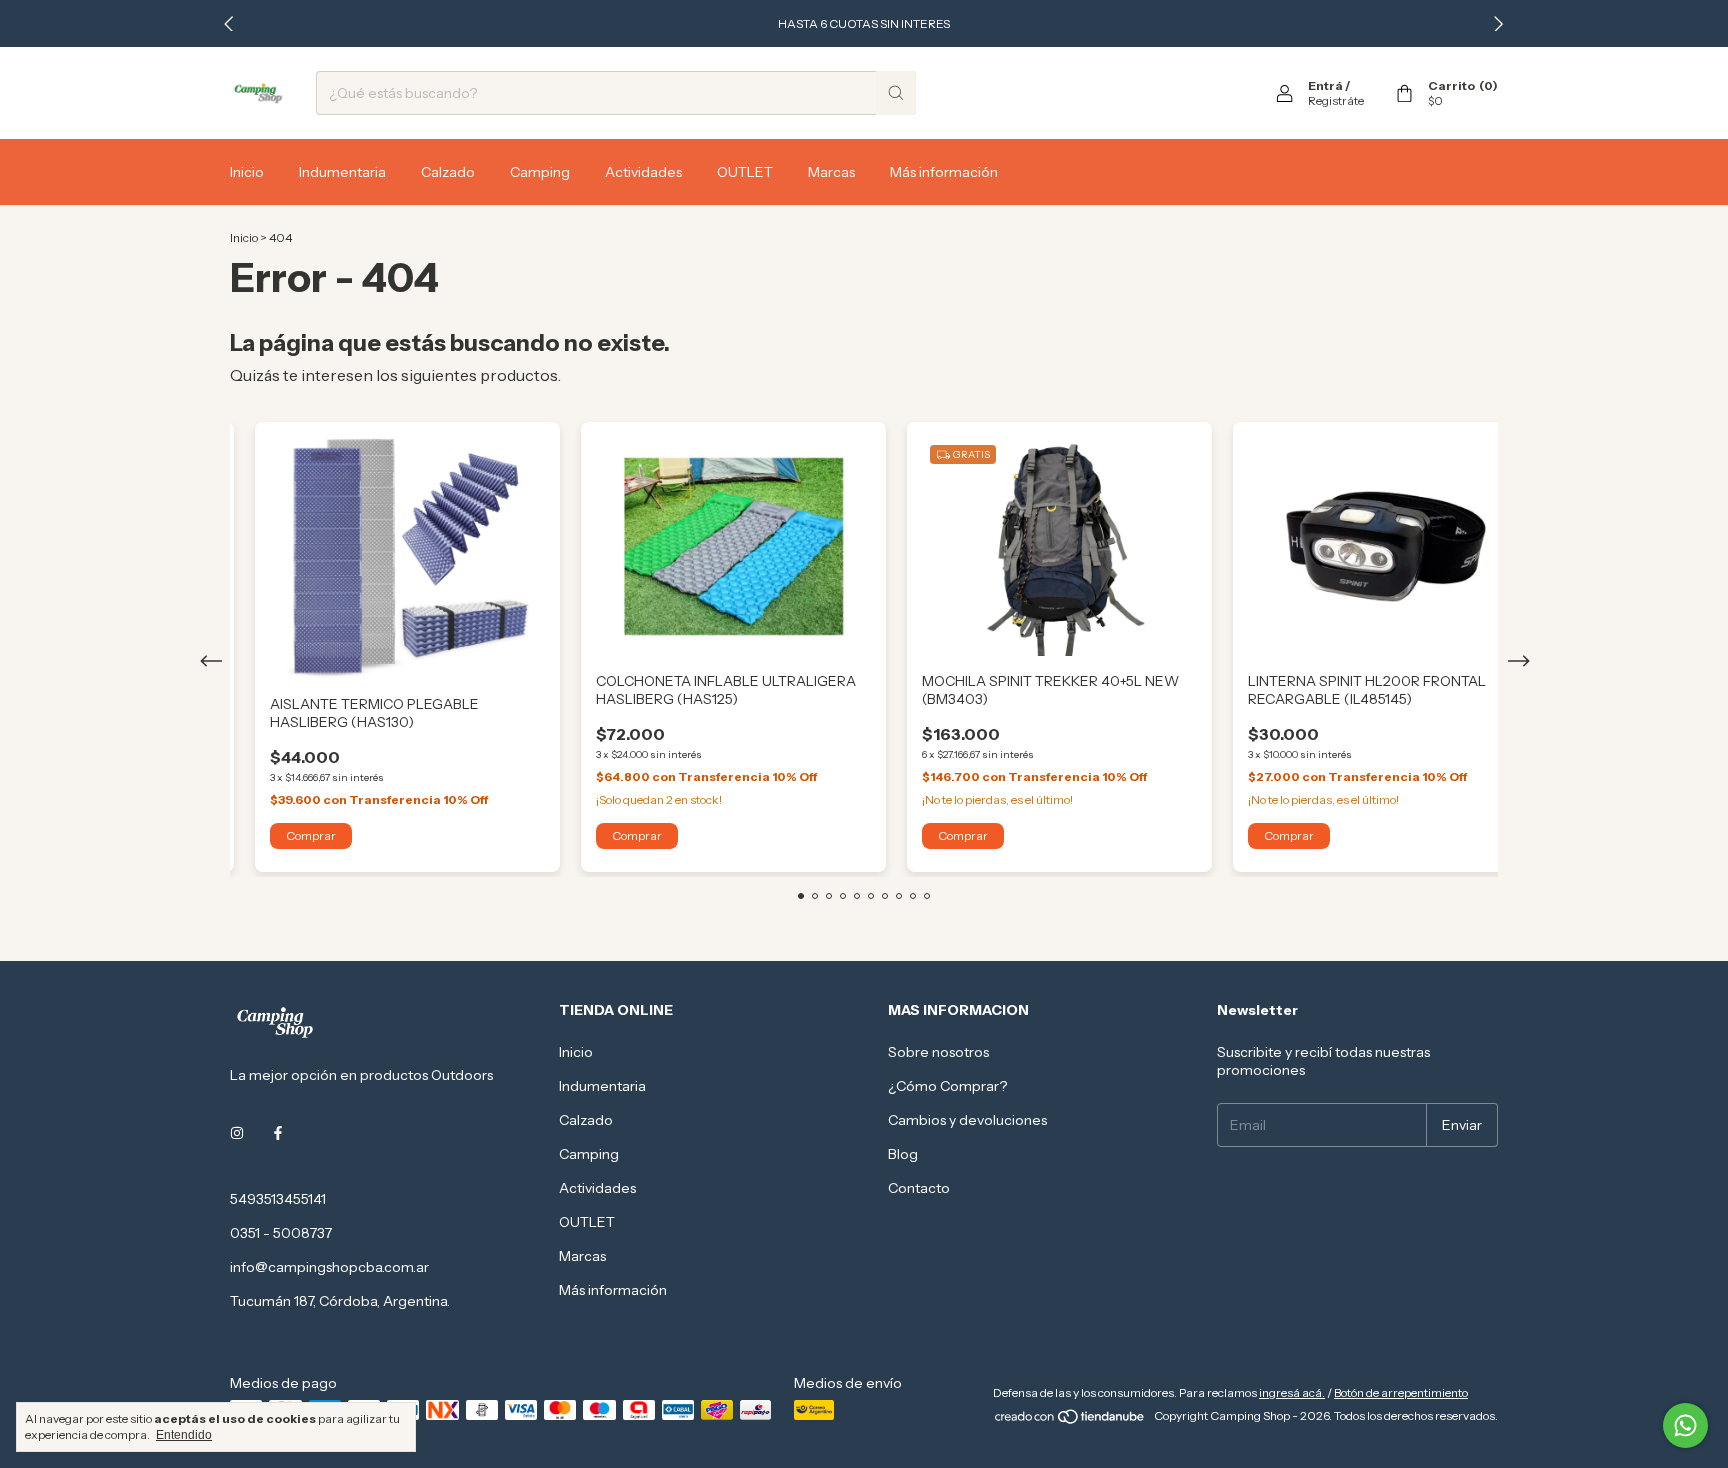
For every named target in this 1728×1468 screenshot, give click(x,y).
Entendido (184, 1435)
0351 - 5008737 (281, 1233)
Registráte (1336, 100)
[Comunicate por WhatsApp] (1685, 1425)
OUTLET (745, 172)
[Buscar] (896, 93)
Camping (540, 172)
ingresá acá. (1292, 1392)
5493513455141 (278, 1199)
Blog (903, 1154)
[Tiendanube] (1070, 1420)
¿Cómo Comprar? (947, 1086)
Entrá (1325, 85)
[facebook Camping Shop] (278, 1133)
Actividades (643, 172)
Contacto (919, 1188)
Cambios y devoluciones (967, 1120)
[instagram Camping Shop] (237, 1133)
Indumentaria (342, 172)
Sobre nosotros (938, 1052)
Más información (944, 172)
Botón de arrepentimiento (1401, 1392)
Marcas (831, 172)
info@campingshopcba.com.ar (329, 1267)
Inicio (247, 172)
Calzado (448, 172)
